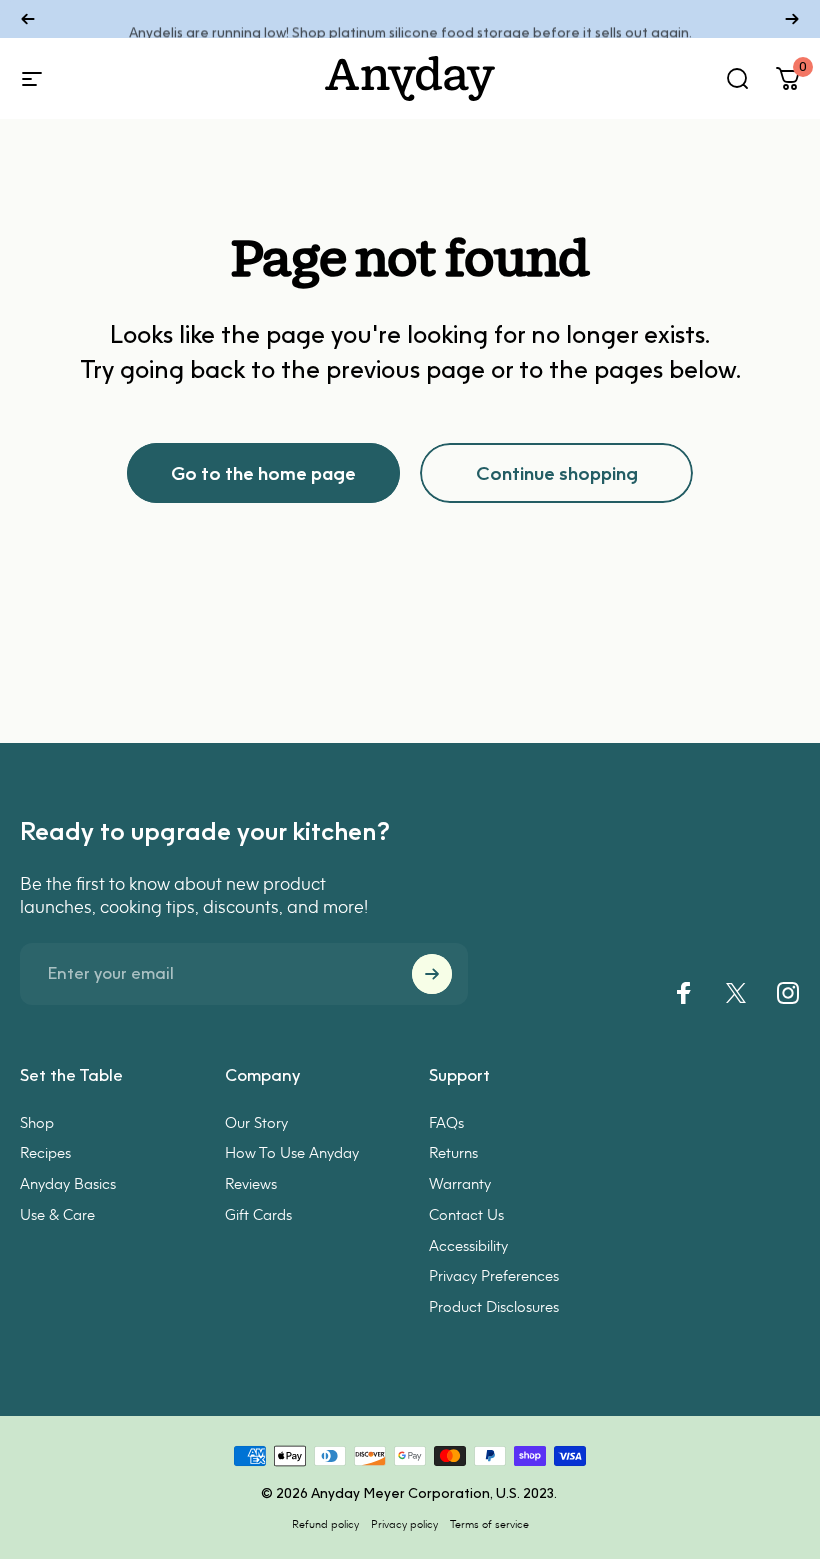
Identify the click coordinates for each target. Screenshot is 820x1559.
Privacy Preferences (494, 1275)
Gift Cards (258, 1214)
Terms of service (489, 1524)
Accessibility (468, 1245)
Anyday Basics (68, 1183)
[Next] (792, 19)
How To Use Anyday (292, 1152)
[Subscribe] (432, 974)
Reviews (251, 1183)
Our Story (256, 1122)
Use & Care (57, 1214)
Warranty (460, 1183)
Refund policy (325, 1524)
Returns (453, 1152)
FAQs (446, 1122)
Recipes (45, 1152)
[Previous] (28, 19)
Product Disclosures (494, 1306)
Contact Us (466, 1214)
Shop (37, 1122)
